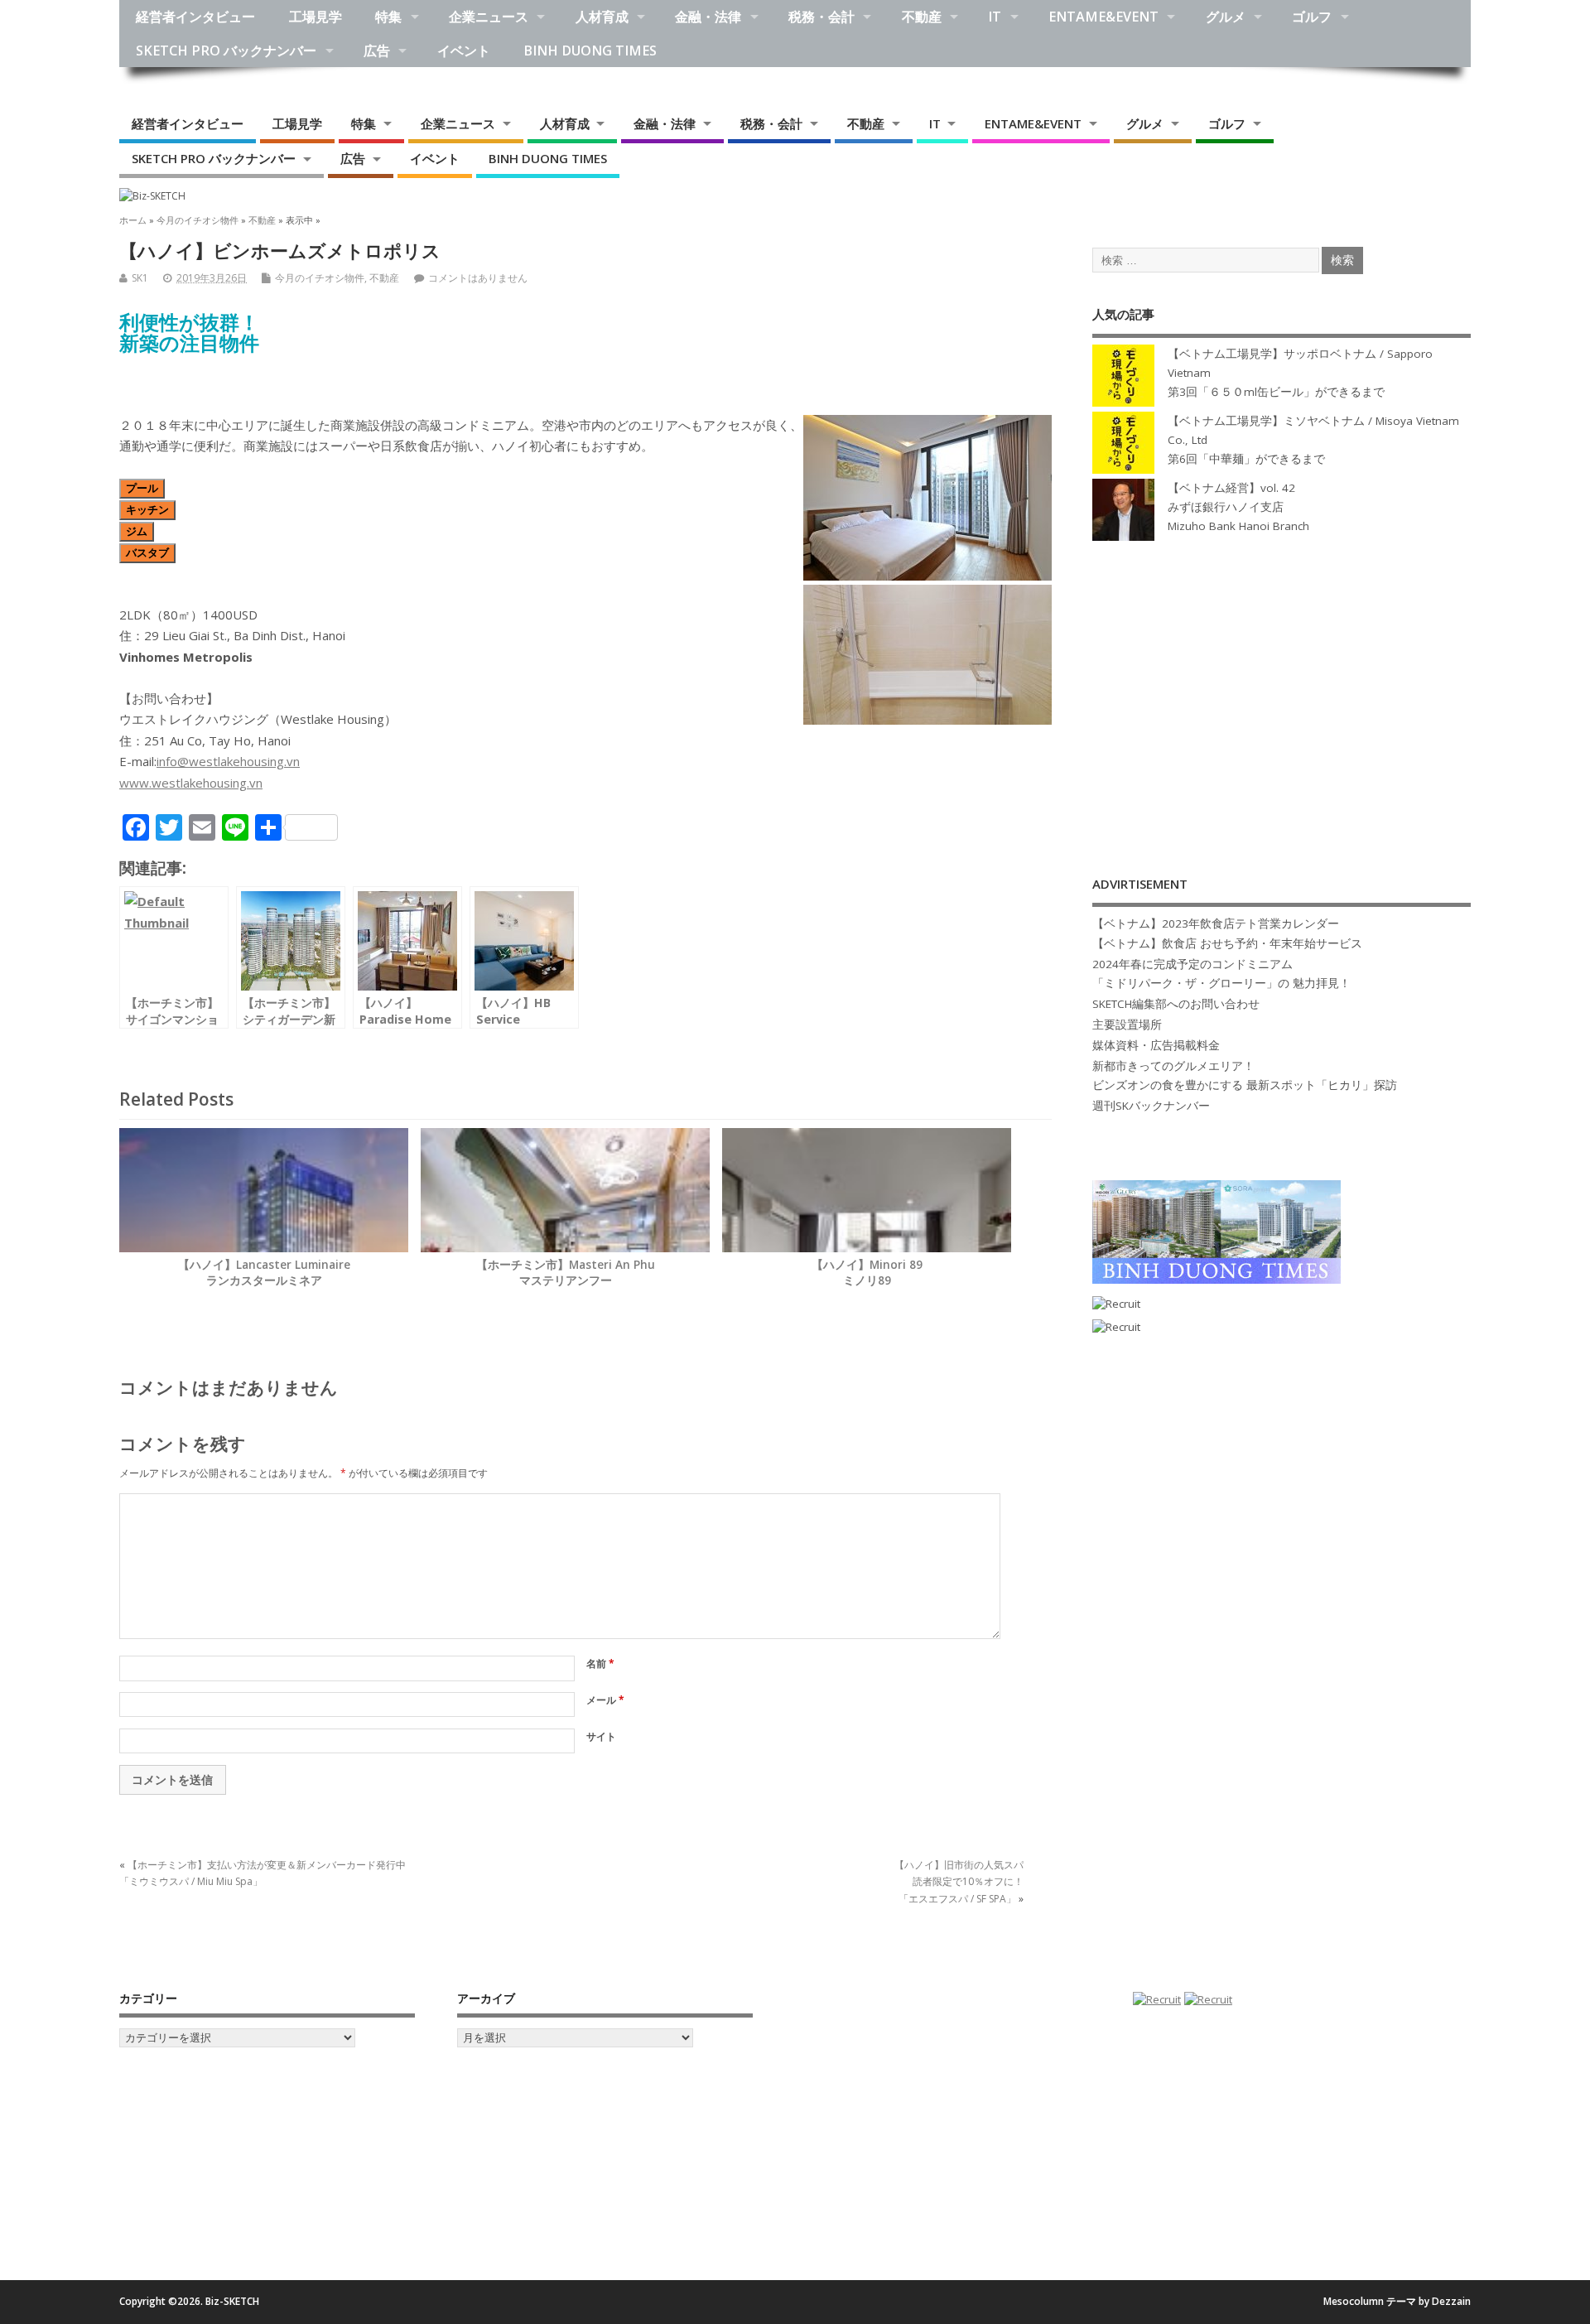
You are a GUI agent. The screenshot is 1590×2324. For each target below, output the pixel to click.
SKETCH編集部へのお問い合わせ (1176, 1004)
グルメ (1226, 17)
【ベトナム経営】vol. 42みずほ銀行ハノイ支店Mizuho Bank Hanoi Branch (1238, 507)
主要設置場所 (1127, 1025)
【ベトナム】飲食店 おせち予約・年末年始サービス (1227, 943)
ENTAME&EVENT (1103, 17)
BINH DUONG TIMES (590, 51)
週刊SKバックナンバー (1151, 1106)
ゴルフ (1312, 17)
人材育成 (602, 17)
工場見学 (316, 17)
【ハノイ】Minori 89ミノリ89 (867, 1273)
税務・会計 (821, 17)
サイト (601, 1736)
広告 (377, 51)
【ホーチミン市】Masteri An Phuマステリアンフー (566, 1273)
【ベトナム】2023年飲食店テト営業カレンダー (1216, 923)
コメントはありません (478, 278)
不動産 (922, 17)
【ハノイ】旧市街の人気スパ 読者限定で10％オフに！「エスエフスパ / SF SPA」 (959, 1882)
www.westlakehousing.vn (191, 783)
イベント (464, 51)
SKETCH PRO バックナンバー (226, 51)
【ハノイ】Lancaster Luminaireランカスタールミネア (264, 1273)
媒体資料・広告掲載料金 (1156, 1045)
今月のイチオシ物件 (320, 278)
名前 (600, 1663)
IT (995, 17)
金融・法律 (708, 17)
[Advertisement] (1282, 692)
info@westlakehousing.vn (228, 761)
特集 (388, 17)
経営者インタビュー (195, 17)
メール (605, 1700)
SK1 (140, 278)
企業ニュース (489, 17)
